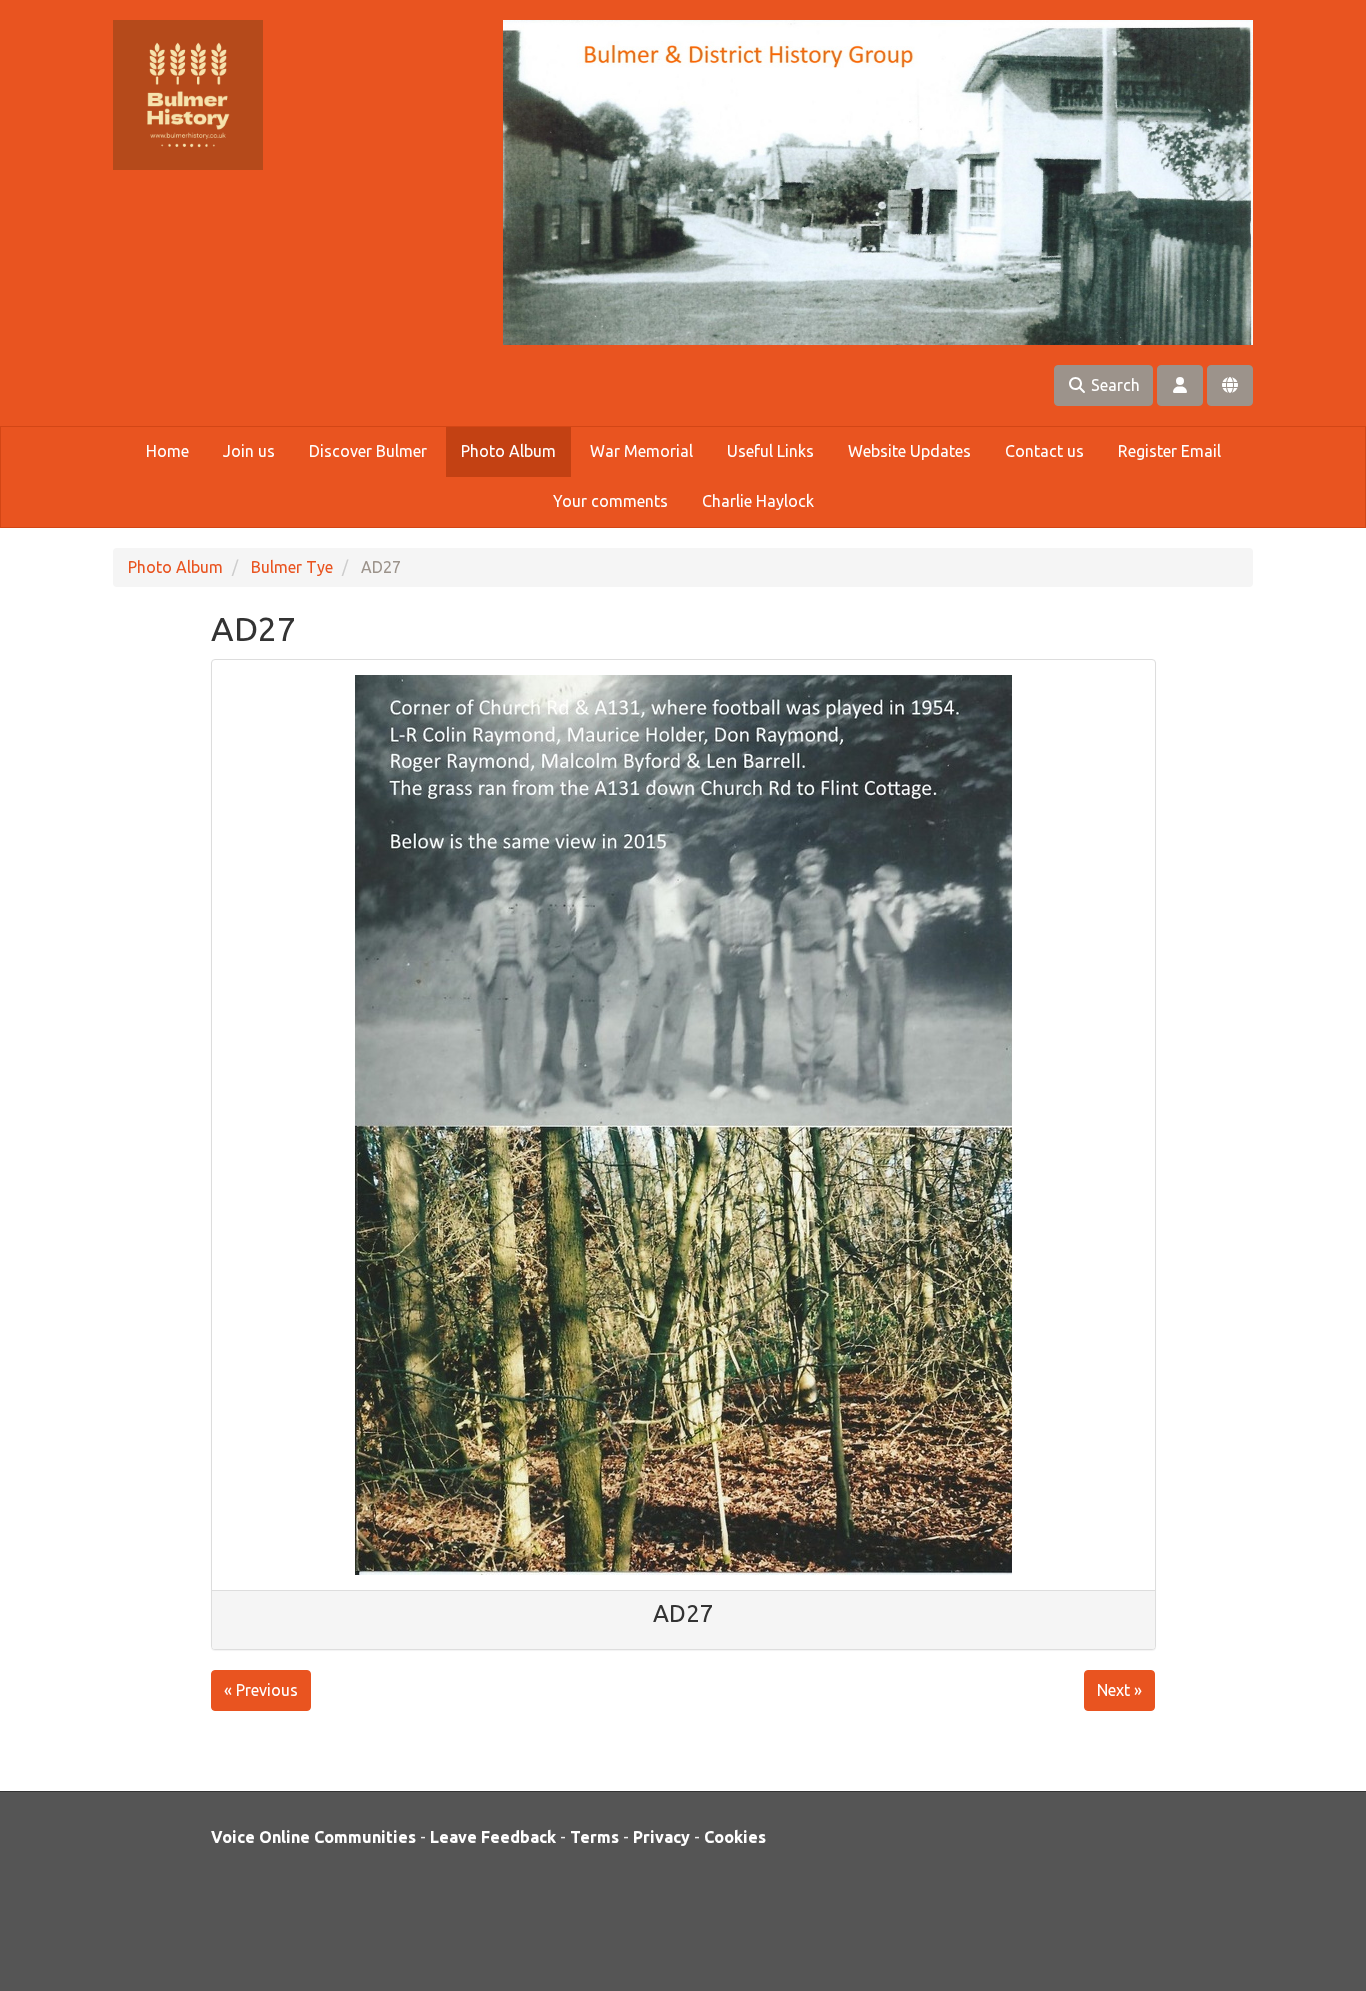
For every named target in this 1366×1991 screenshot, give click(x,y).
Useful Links (770, 451)
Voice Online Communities (313, 1837)
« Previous (261, 1690)
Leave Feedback (493, 1837)
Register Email (1169, 451)
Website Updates (909, 451)
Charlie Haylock (758, 501)
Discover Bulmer (368, 451)
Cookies (735, 1837)
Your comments (610, 501)
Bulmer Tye (292, 567)
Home (167, 451)
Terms (594, 1837)
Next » (1119, 1690)
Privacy (661, 1837)
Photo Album (508, 451)
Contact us (1044, 451)
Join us (249, 451)
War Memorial (641, 451)
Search (1113, 385)
